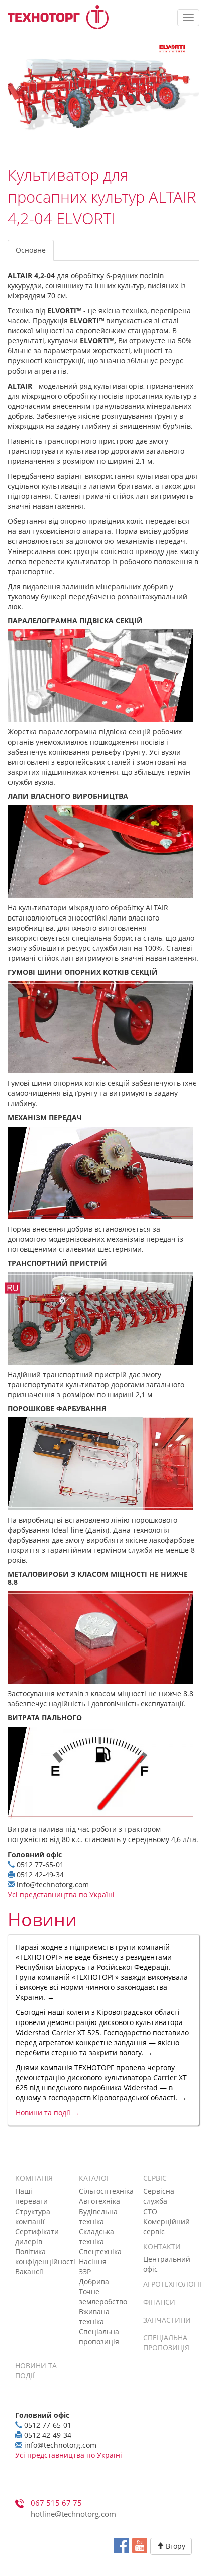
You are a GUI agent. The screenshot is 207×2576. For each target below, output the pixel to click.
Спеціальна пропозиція (99, 2337)
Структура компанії (33, 2216)
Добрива (94, 2281)
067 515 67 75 (56, 2503)
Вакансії (29, 2271)
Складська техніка (96, 2236)
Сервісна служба (159, 2196)
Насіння (93, 2261)
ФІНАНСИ (159, 2302)
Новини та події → (47, 2112)
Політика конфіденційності (45, 2256)
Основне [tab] (31, 250)
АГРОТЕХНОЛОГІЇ (172, 2284)
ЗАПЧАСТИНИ (167, 2320)
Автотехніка (99, 2201)
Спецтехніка (100, 2251)
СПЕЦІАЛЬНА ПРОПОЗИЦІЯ (166, 2343)
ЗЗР (85, 2271)
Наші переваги (31, 2196)
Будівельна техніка (98, 2216)
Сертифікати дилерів (37, 2236)
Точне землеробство (103, 2296)
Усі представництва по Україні (61, 1894)
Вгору (175, 2546)
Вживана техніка (94, 2317)
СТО (150, 2211)
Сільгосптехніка (106, 2191)
